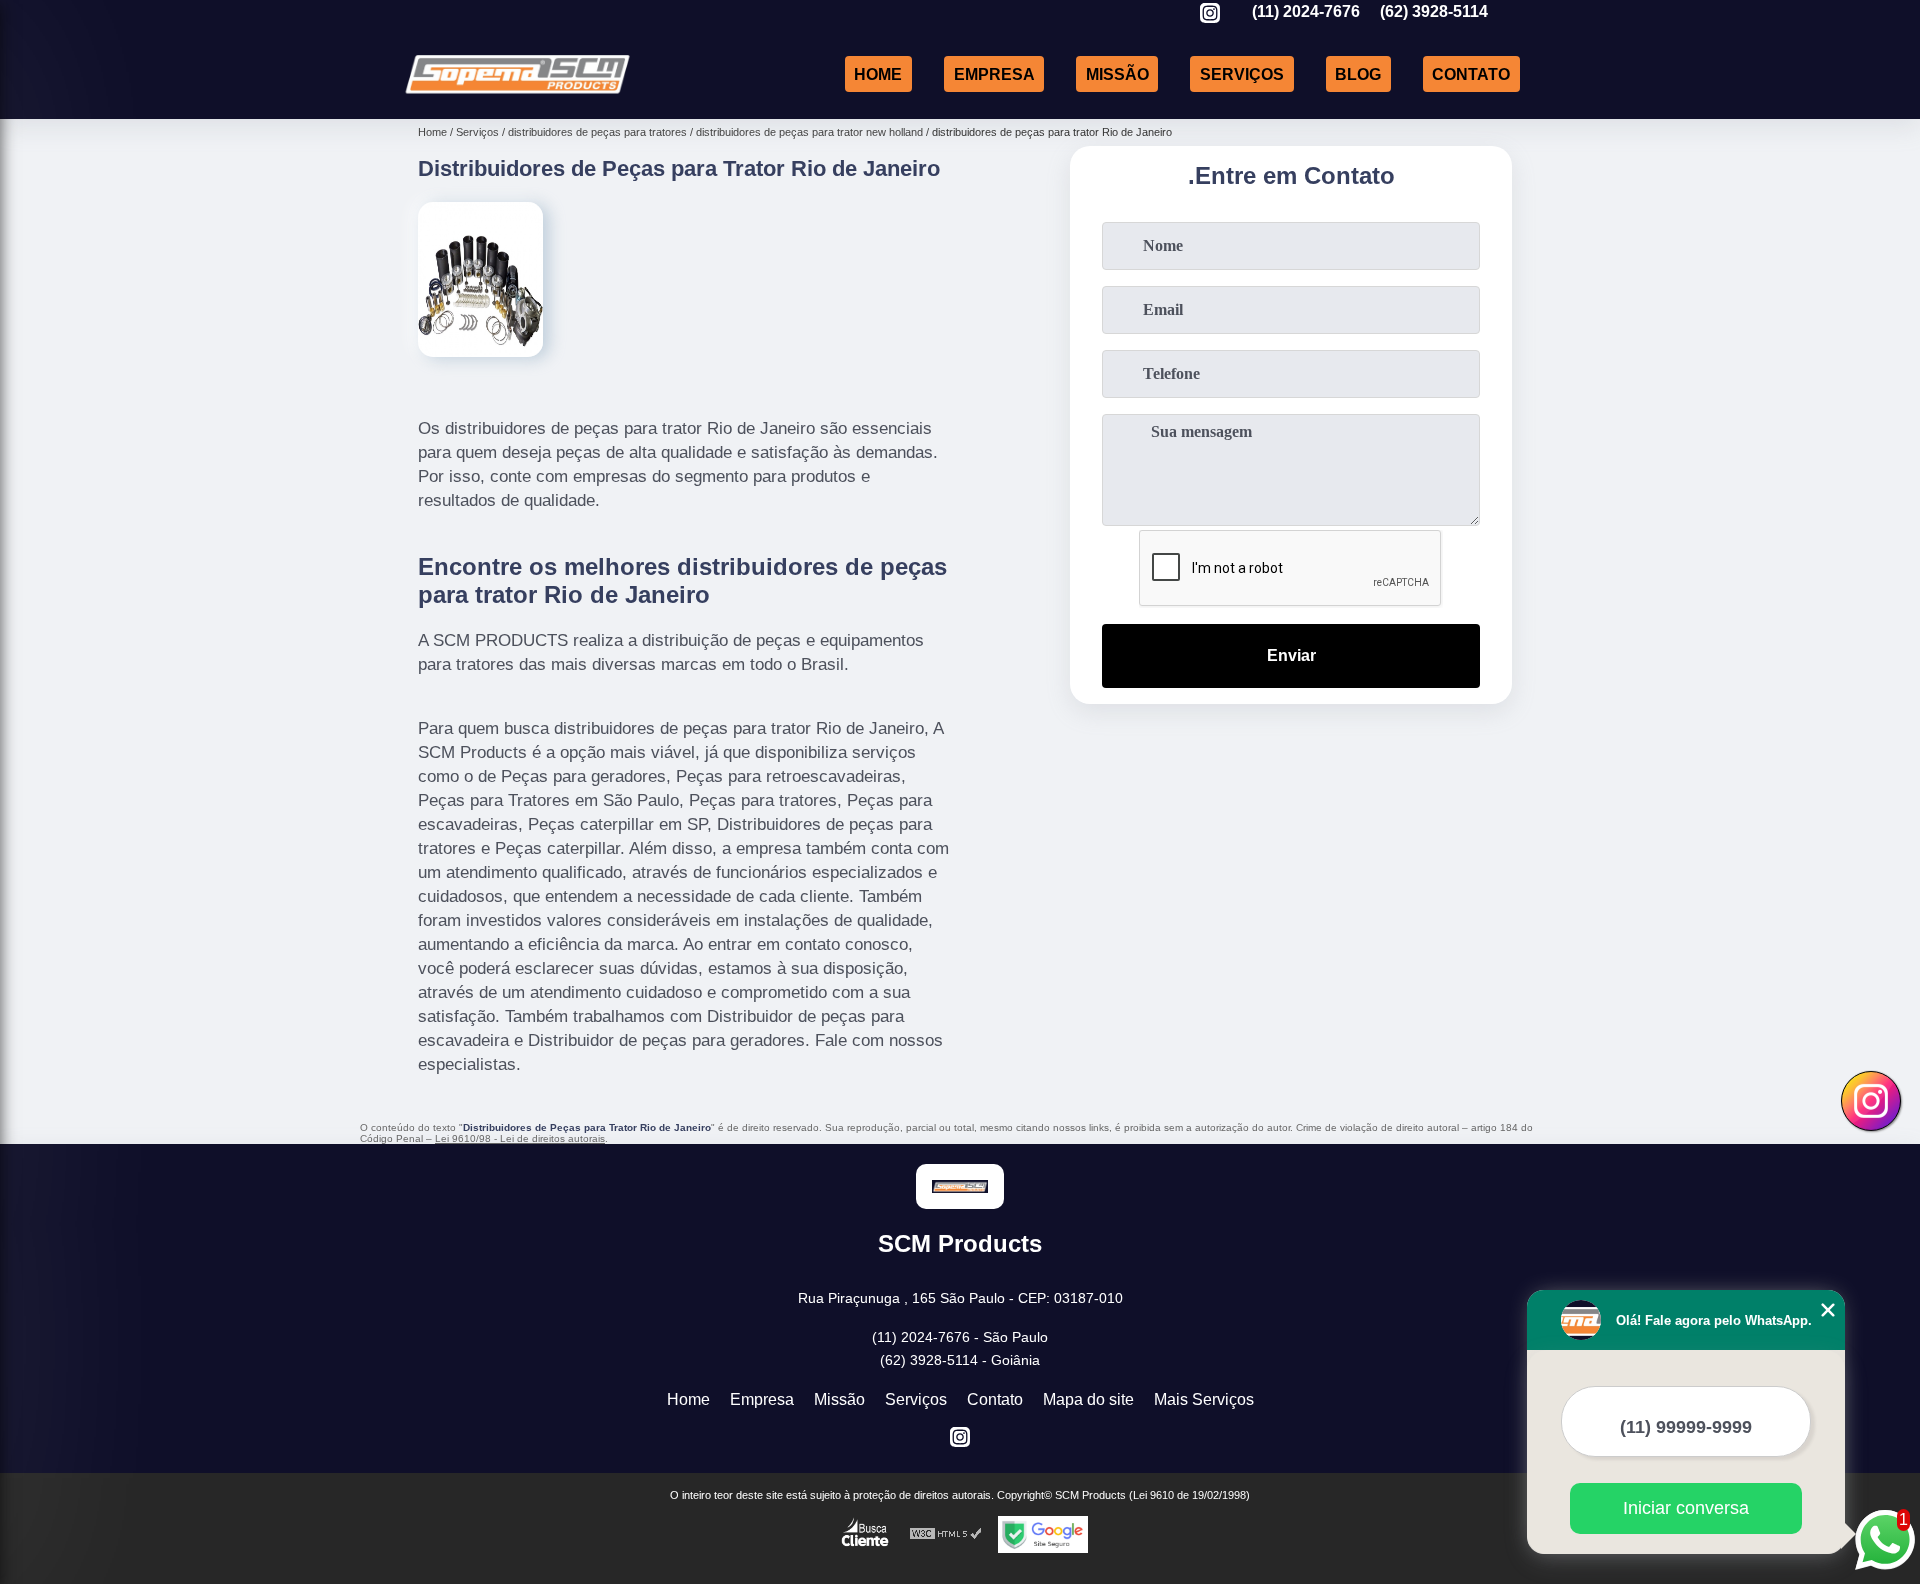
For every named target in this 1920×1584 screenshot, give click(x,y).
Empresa (994, 73)
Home (878, 73)
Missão (1117, 73)
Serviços (1242, 73)
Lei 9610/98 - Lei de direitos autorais (520, 1138)
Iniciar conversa (1686, 1508)
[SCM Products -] (517, 93)
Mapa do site (1088, 1399)
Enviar (1291, 655)
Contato (1471, 73)
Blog (1358, 73)
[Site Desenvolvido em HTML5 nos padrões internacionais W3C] (946, 1534)
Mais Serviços (1204, 1399)
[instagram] (1210, 14)
